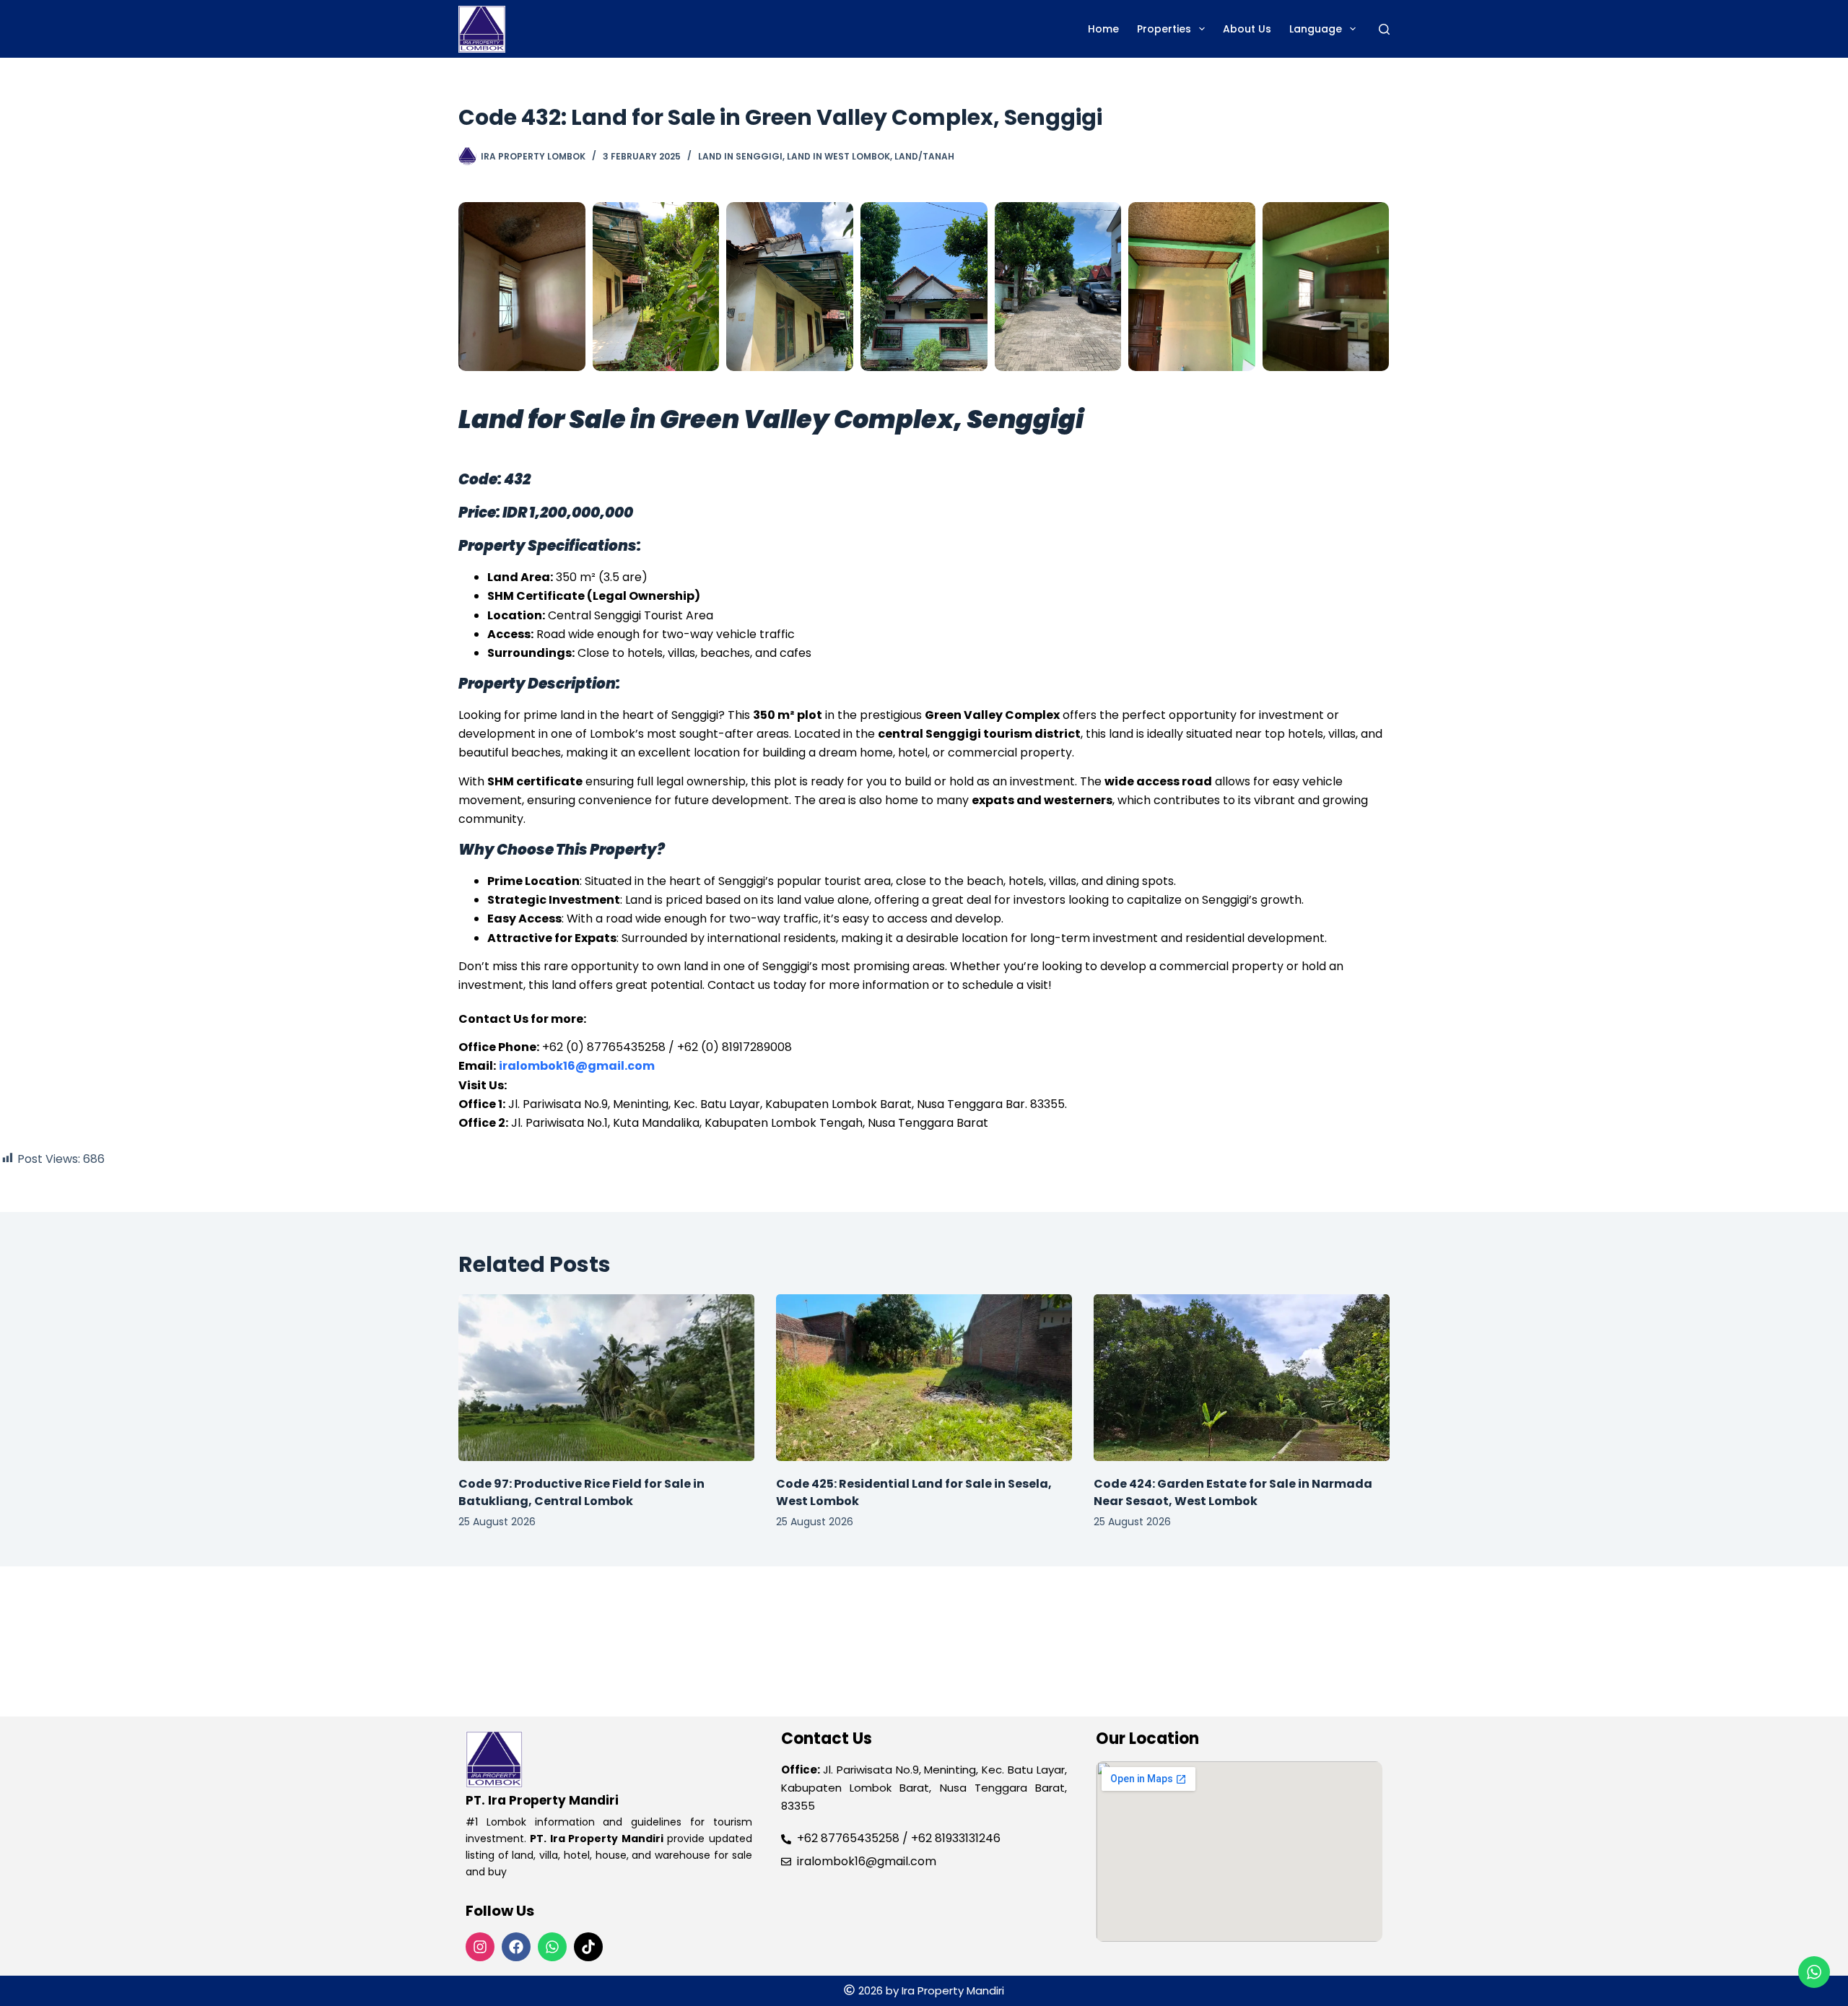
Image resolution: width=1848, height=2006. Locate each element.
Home (1103, 29)
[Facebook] (516, 1947)
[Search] (1384, 29)
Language (1316, 29)
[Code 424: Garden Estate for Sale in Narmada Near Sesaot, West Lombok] (1242, 1378)
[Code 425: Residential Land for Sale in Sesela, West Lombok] (924, 1378)
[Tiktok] (588, 1947)
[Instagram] (480, 1947)
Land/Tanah (924, 156)
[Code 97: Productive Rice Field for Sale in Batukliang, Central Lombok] (606, 1378)
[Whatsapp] (552, 1947)
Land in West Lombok (838, 156)
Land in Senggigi (740, 156)
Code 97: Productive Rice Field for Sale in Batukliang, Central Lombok (581, 1492)
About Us (1247, 29)
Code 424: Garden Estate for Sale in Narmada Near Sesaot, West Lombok (1233, 1492)
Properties (1164, 29)
